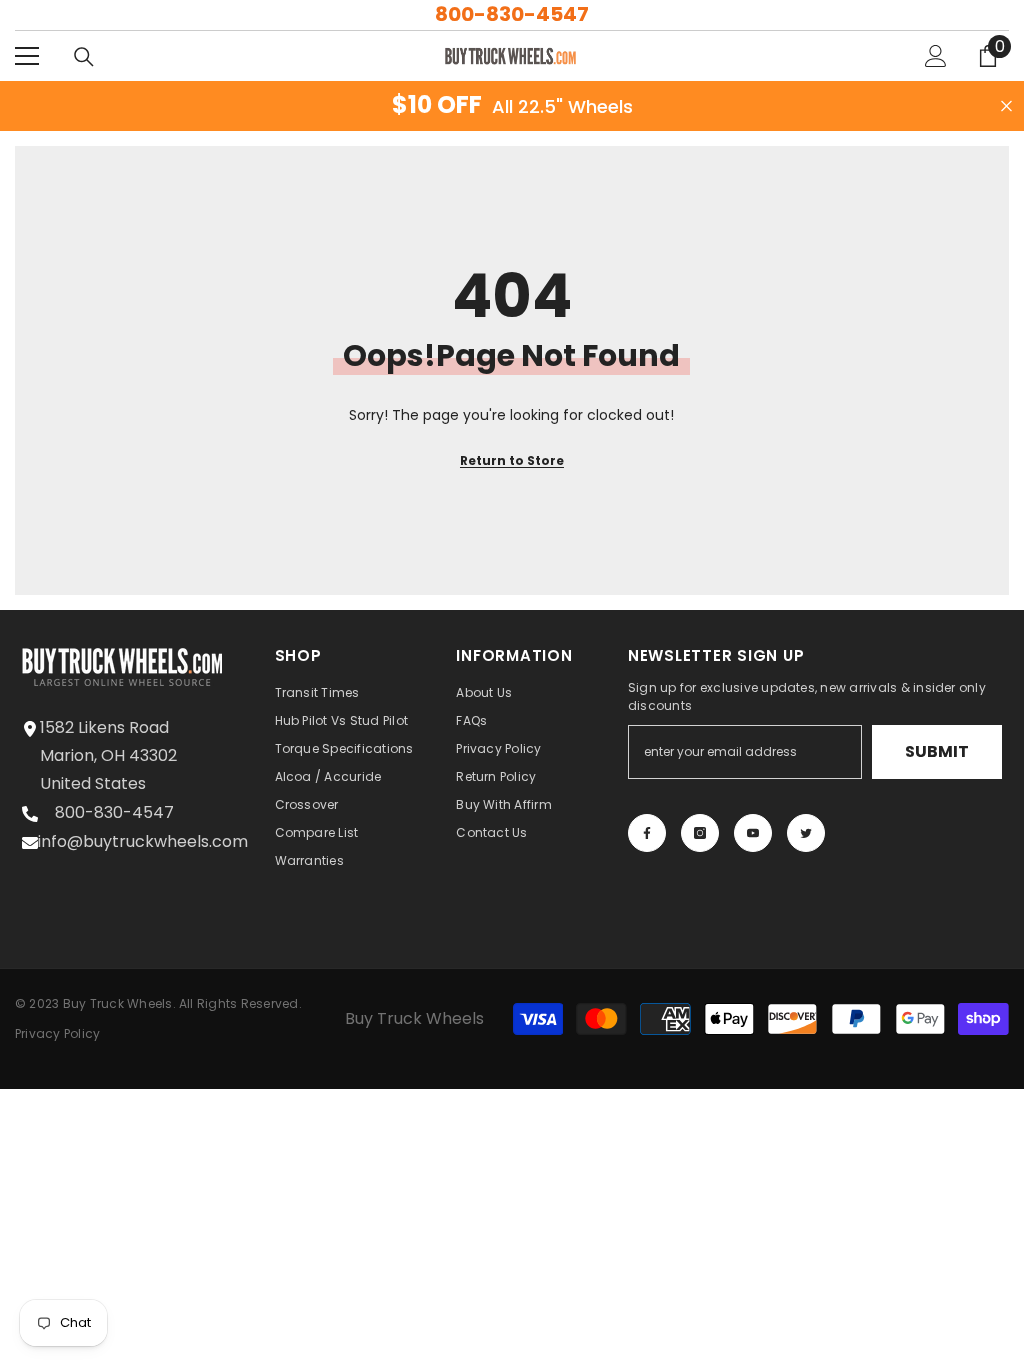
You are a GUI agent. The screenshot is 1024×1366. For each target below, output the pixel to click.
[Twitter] (806, 833)
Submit (937, 751)
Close (1006, 106)
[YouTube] (753, 833)
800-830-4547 (512, 14)
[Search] (84, 57)
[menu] (27, 56)
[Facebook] (647, 833)
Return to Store (512, 460)
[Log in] (936, 56)
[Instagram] (700, 833)
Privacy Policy (57, 1033)
